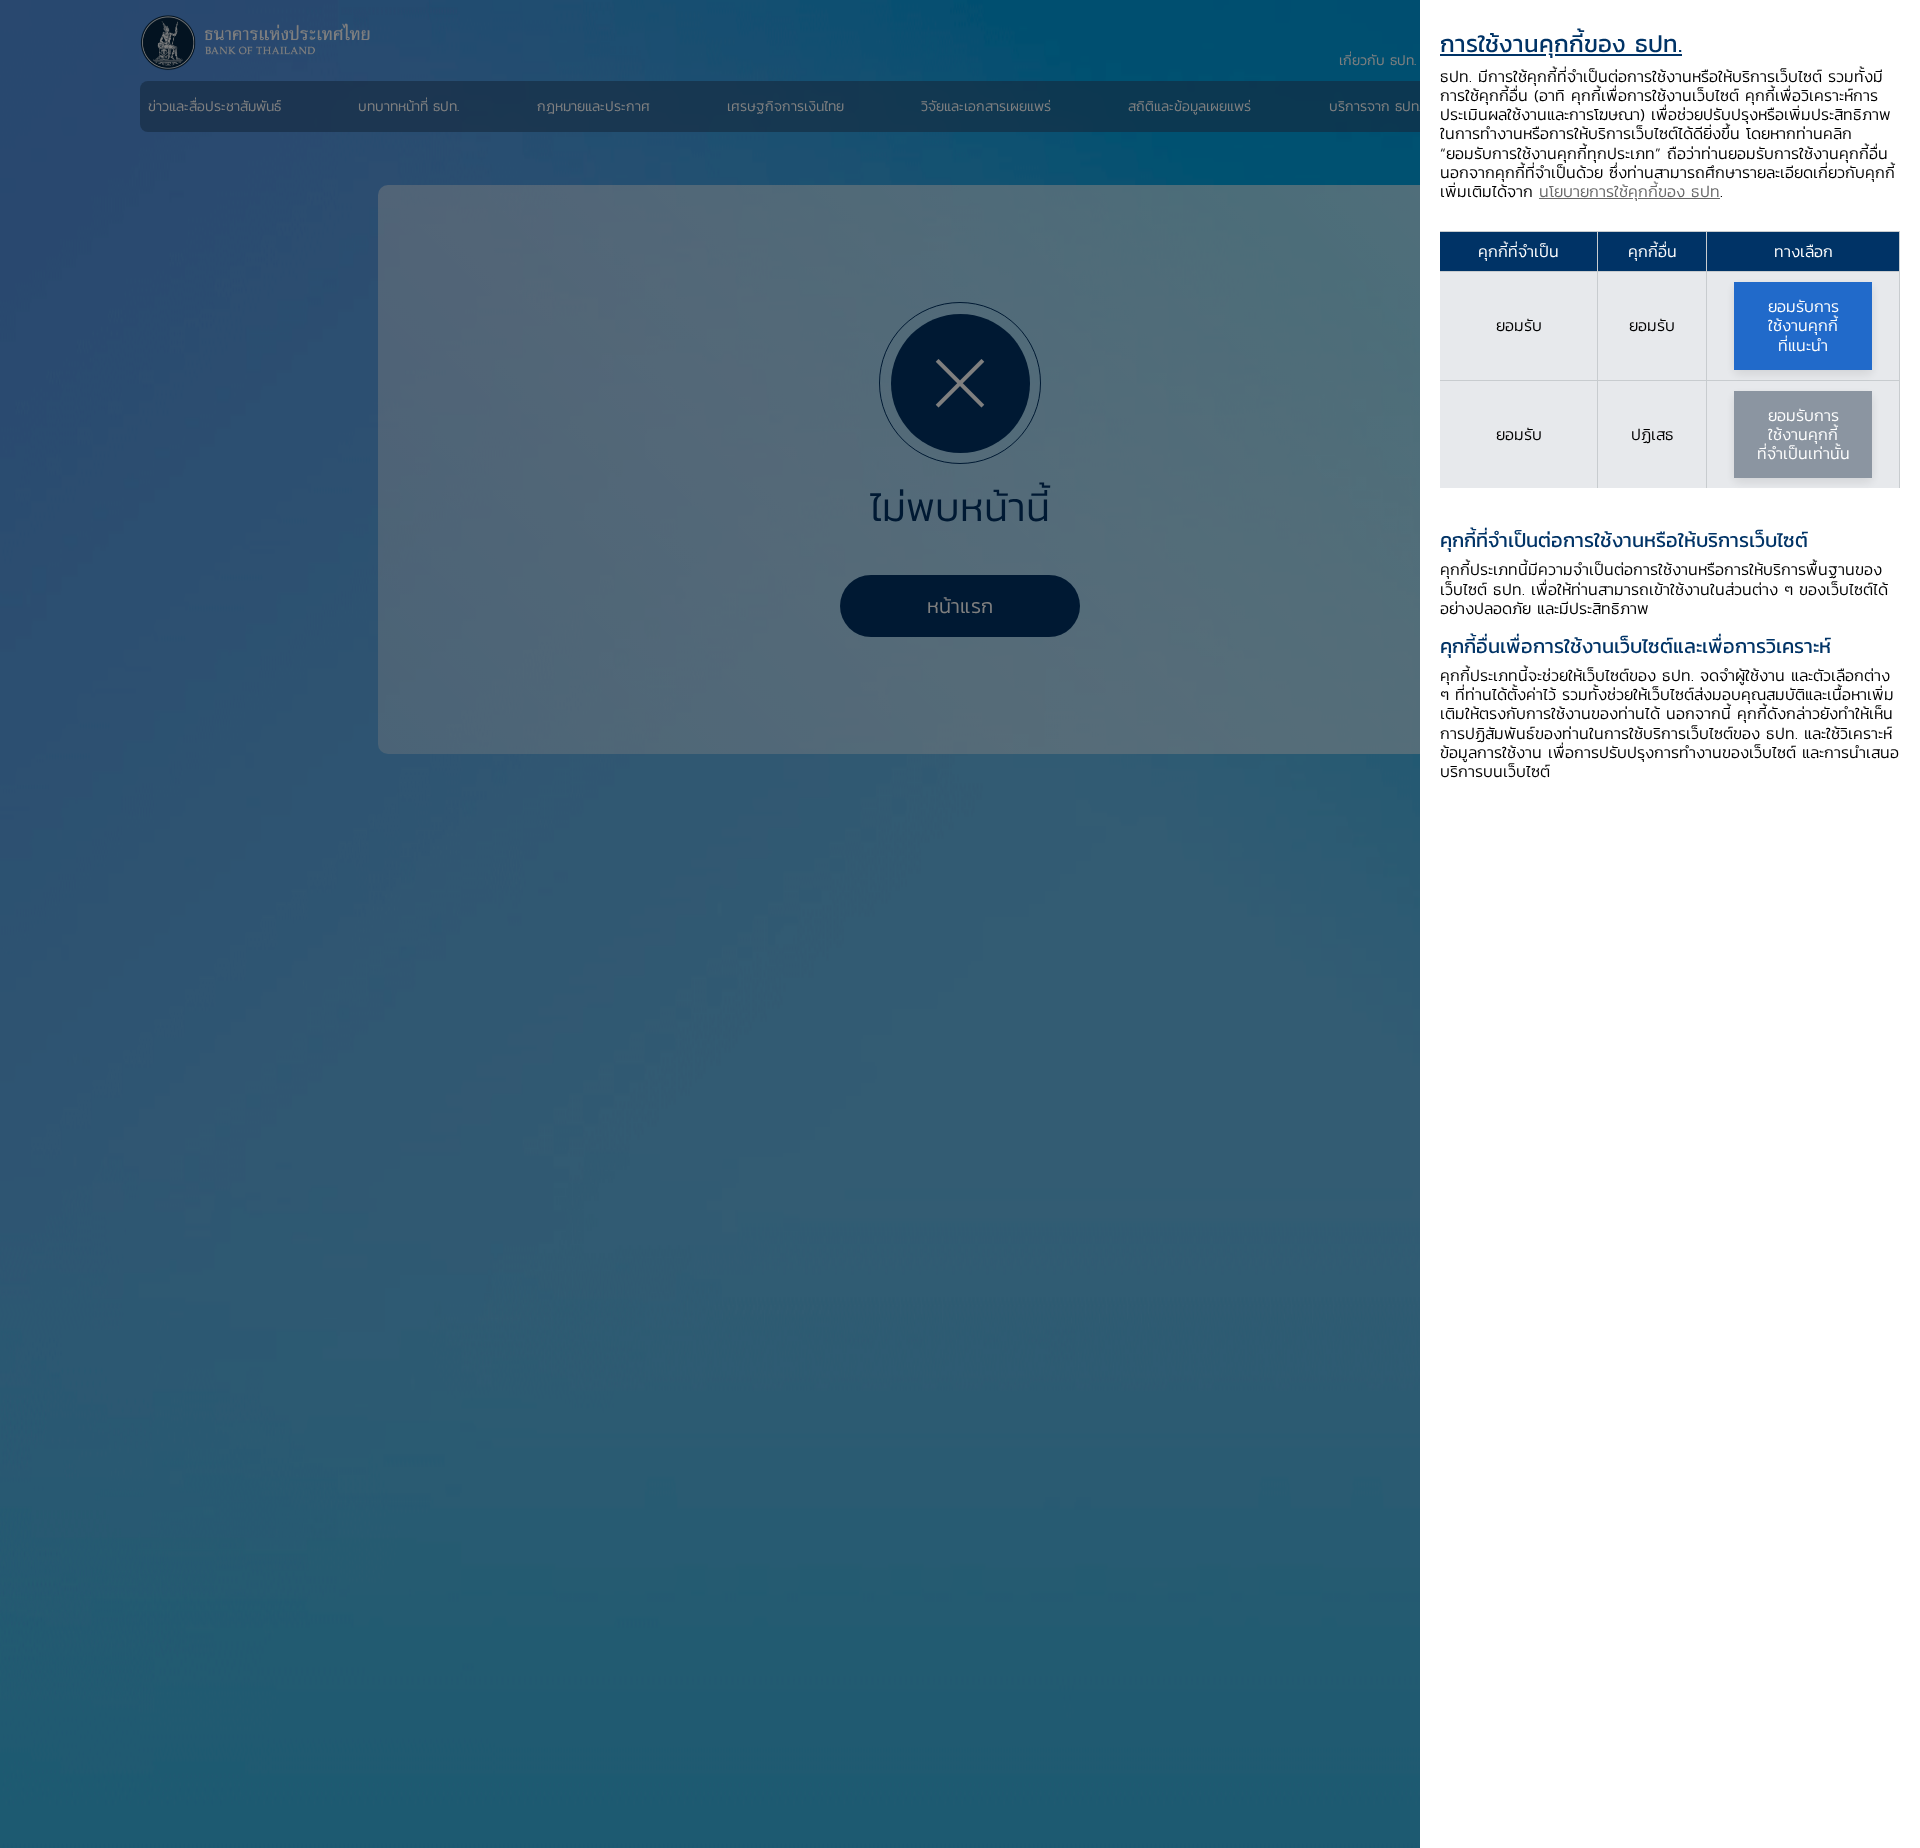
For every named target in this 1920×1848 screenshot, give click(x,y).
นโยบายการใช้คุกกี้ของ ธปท (1629, 191)
